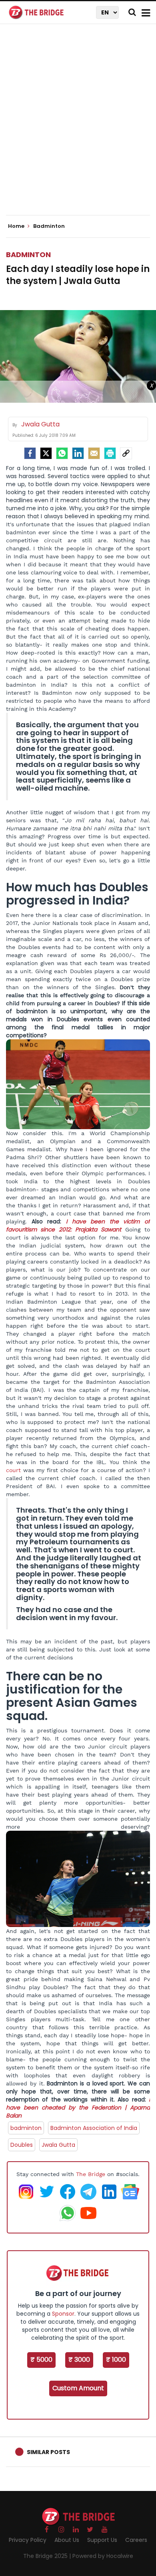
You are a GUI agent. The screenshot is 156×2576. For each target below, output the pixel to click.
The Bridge (91, 2174)
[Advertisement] (78, 126)
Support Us (102, 2540)
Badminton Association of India (94, 2128)
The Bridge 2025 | (48, 2556)
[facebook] (30, 453)
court (13, 1470)
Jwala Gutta (58, 2145)
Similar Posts (48, 2452)
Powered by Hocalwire (103, 2556)
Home (17, 226)
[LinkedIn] (78, 453)
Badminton (28, 255)
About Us (67, 2540)
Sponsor (63, 2314)
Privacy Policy (28, 2540)
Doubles (22, 2145)
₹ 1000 (116, 2360)
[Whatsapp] (62, 453)
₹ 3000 (79, 2360)
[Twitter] (46, 453)
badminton (26, 2128)
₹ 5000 (41, 2360)
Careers (136, 2540)
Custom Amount (78, 2388)
